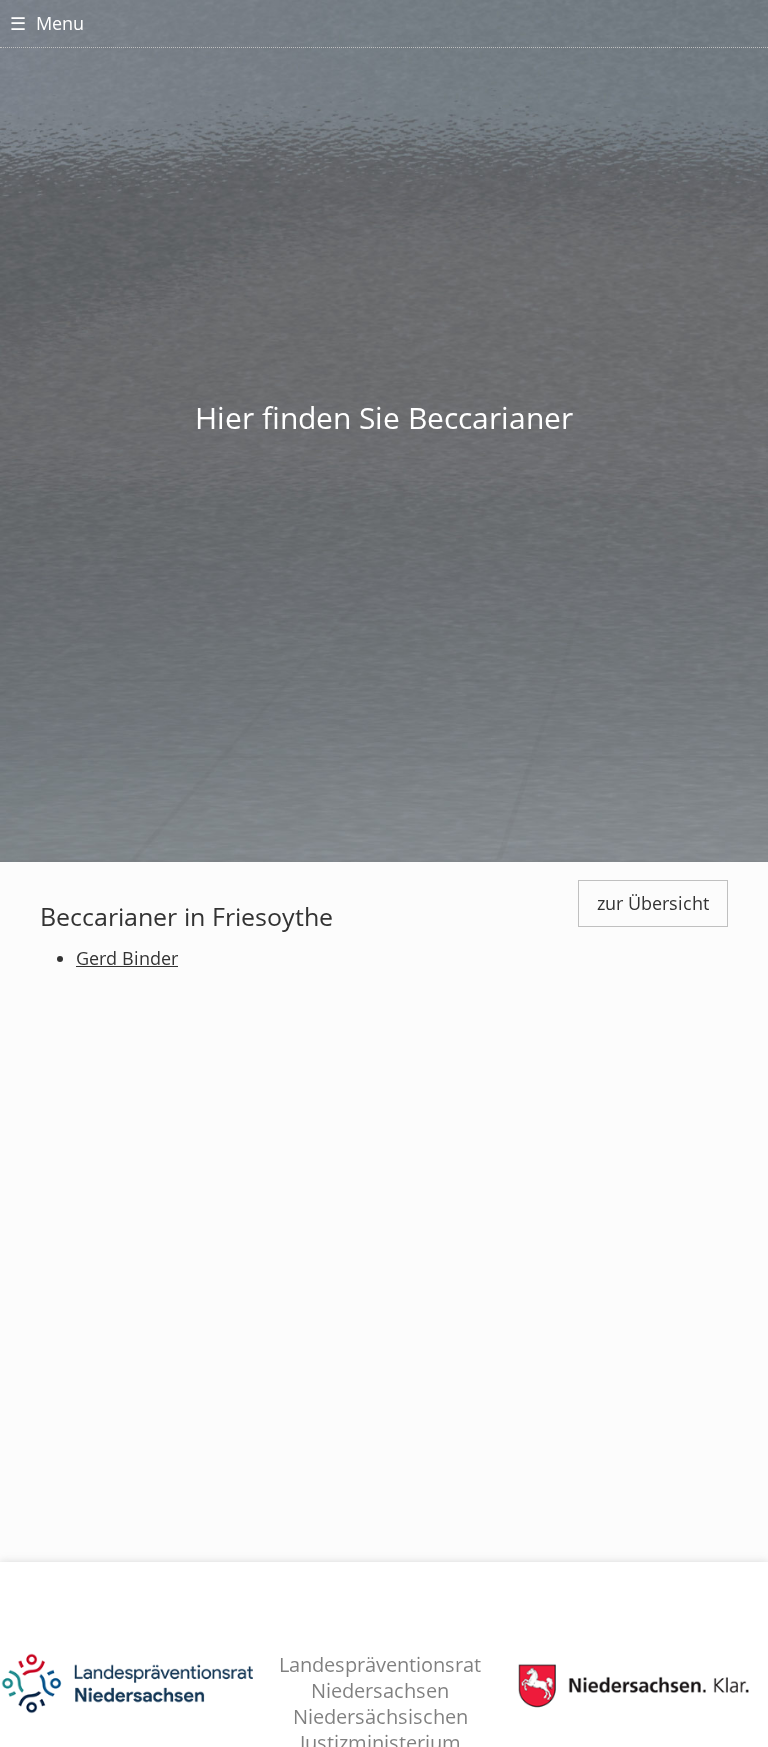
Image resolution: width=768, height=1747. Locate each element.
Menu (47, 23)
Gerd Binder (127, 958)
